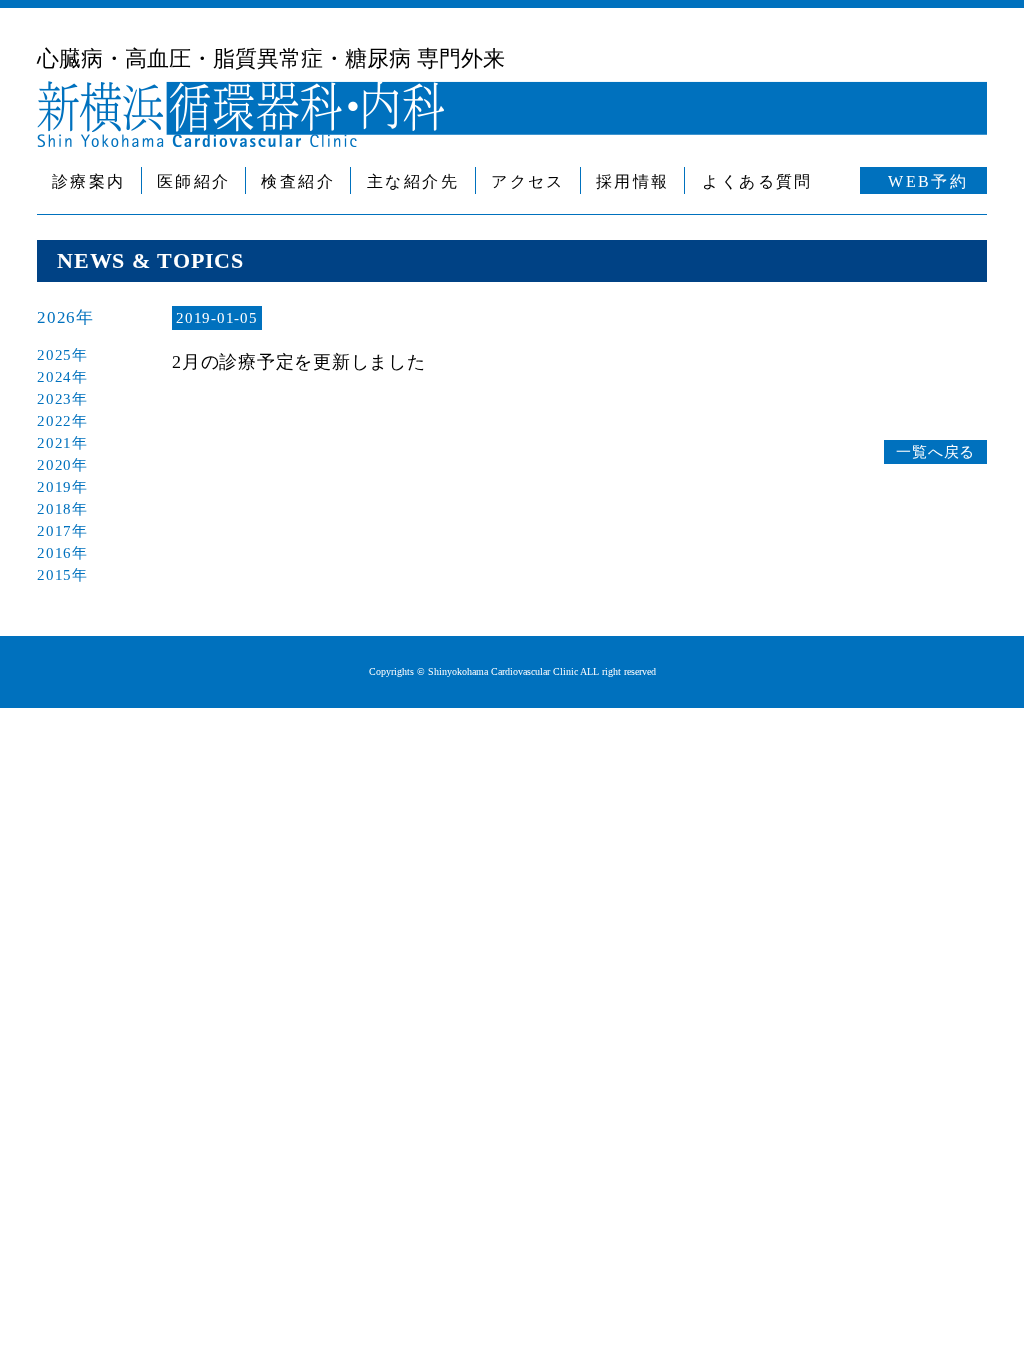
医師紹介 (194, 181)
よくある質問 (757, 181)
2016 (54, 553)
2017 (54, 531)
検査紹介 (298, 181)
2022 (54, 421)
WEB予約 (928, 181)
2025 (54, 355)
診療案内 (89, 181)
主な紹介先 (413, 181)
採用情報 (633, 181)
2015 (54, 575)
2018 (54, 509)
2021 (54, 443)
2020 (54, 465)
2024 (54, 377)
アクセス (528, 181)
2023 (54, 399)
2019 (54, 487)
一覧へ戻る (935, 452)
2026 (56, 317)
